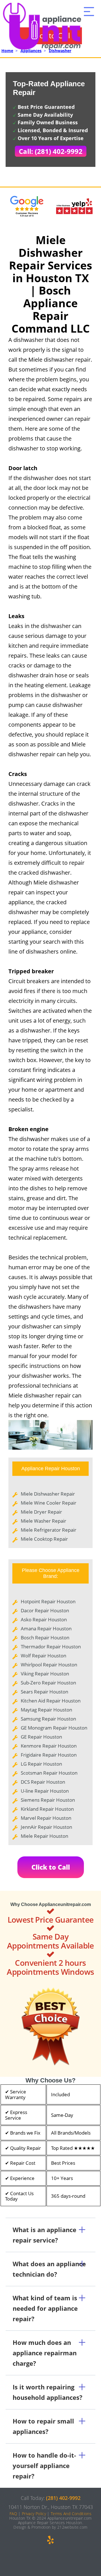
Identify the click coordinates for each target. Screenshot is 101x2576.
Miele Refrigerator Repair (49, 1530)
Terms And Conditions (71, 2514)
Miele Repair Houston (44, 1836)
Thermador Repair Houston (51, 1647)
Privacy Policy (34, 2514)
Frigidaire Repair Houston (49, 1755)
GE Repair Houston (41, 1737)
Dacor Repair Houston (45, 1610)
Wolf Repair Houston (43, 1656)
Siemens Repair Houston (48, 1800)
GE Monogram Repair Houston (54, 1728)
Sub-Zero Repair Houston (48, 1683)
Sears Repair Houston (44, 1692)
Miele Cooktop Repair (44, 1539)
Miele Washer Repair (43, 1521)
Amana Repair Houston (46, 1628)
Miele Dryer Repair (41, 1512)
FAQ (13, 2514)
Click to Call (51, 1867)
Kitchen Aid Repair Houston (51, 1701)
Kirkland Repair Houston (47, 1809)
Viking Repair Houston (45, 1674)
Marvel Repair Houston (46, 1818)
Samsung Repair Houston (48, 1719)
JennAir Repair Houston (46, 1827)
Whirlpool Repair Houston (49, 1665)
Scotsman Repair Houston (49, 1773)
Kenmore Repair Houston (49, 1746)
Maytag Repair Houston (46, 1710)
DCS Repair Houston (43, 1782)
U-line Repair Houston (45, 1791)
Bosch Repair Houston (45, 1638)
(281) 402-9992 (63, 2498)
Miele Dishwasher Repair (48, 1494)
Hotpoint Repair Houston (48, 1601)
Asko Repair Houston (44, 1619)
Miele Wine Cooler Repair (49, 1503)
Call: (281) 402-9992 (51, 151)
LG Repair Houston (41, 1764)
